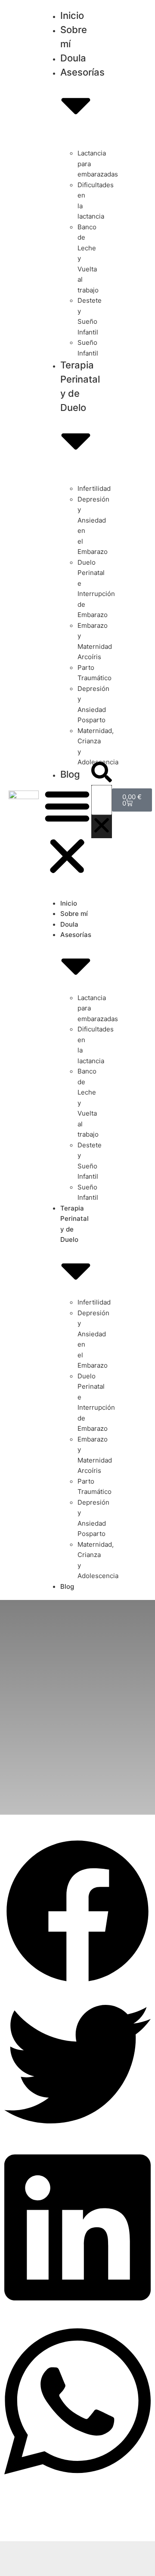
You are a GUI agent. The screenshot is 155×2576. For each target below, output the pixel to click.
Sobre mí (74, 914)
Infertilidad (94, 488)
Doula (69, 924)
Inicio (69, 903)
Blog (70, 774)
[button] (67, 832)
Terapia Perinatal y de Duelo (80, 386)
